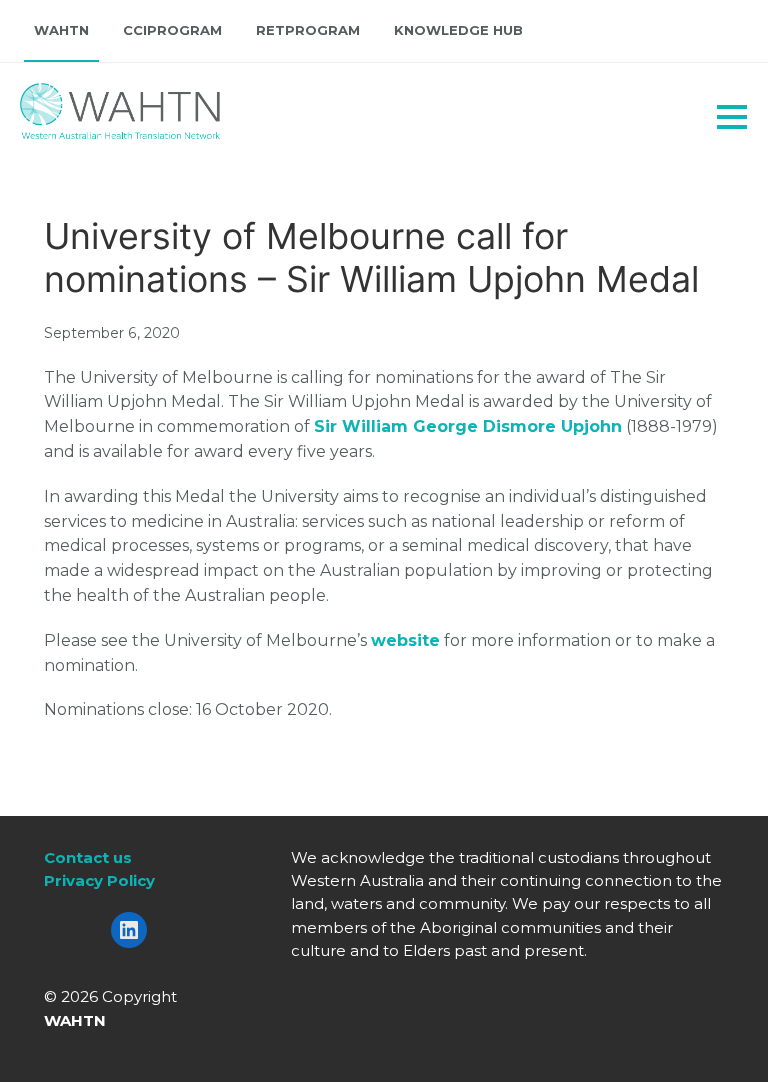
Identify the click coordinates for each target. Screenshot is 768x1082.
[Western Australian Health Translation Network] (96, 106)
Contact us (88, 857)
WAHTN (61, 30)
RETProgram (308, 30)
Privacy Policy (99, 880)
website (405, 640)
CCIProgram (172, 30)
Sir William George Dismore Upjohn (468, 426)
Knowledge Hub (458, 30)
